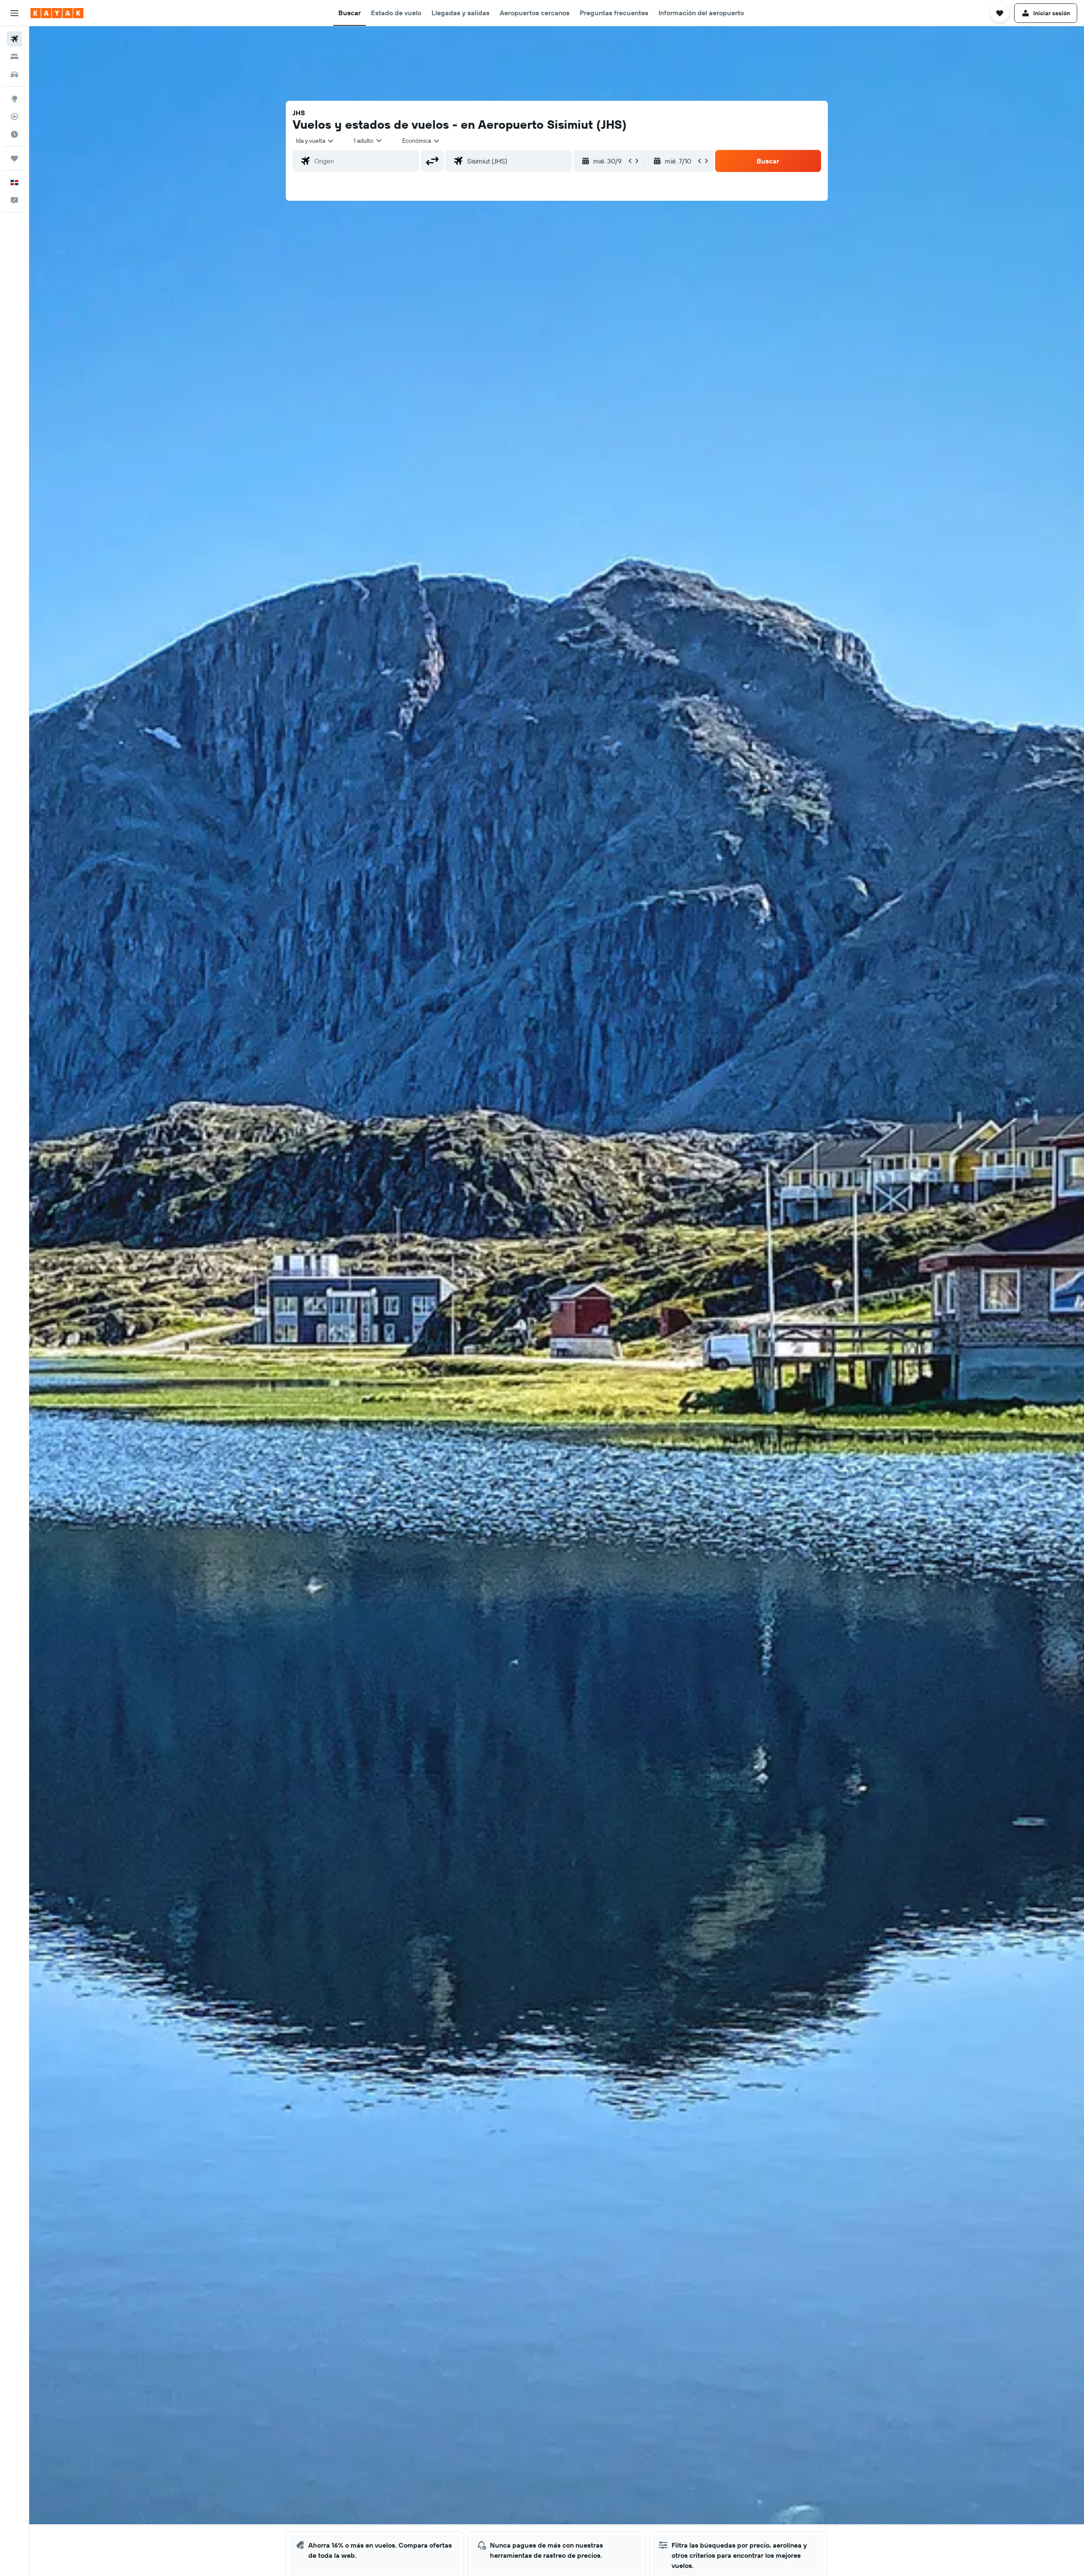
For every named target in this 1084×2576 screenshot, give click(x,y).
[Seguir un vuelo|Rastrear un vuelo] (14, 116)
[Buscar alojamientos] (14, 57)
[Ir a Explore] (14, 99)
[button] (14, 13)
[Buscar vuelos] (14, 39)
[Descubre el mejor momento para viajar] (14, 134)
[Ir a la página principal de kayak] (57, 13)
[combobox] (315, 141)
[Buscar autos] (14, 75)
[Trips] (14, 158)
